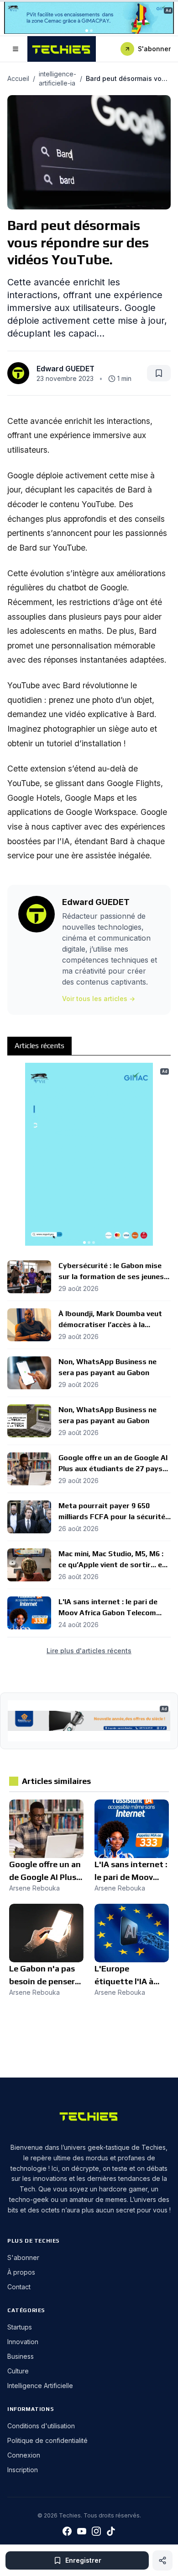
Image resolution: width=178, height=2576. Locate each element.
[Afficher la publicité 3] (94, 1242)
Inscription (23, 2470)
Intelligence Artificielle (40, 2386)
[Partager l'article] (162, 2560)
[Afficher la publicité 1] (87, 31)
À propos (21, 2272)
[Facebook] (67, 2531)
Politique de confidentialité (47, 2440)
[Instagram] (96, 2531)
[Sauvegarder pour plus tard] (159, 373)
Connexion (24, 2455)
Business (21, 2356)
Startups (20, 2327)
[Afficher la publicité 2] (91, 31)
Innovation (23, 2342)
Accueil (18, 78)
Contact (19, 2287)
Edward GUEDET (65, 369)
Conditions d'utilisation (41, 2426)
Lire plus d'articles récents (89, 1651)
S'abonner (154, 49)
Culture (18, 2371)
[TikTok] (111, 2531)
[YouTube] (82, 2531)
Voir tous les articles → (99, 999)
